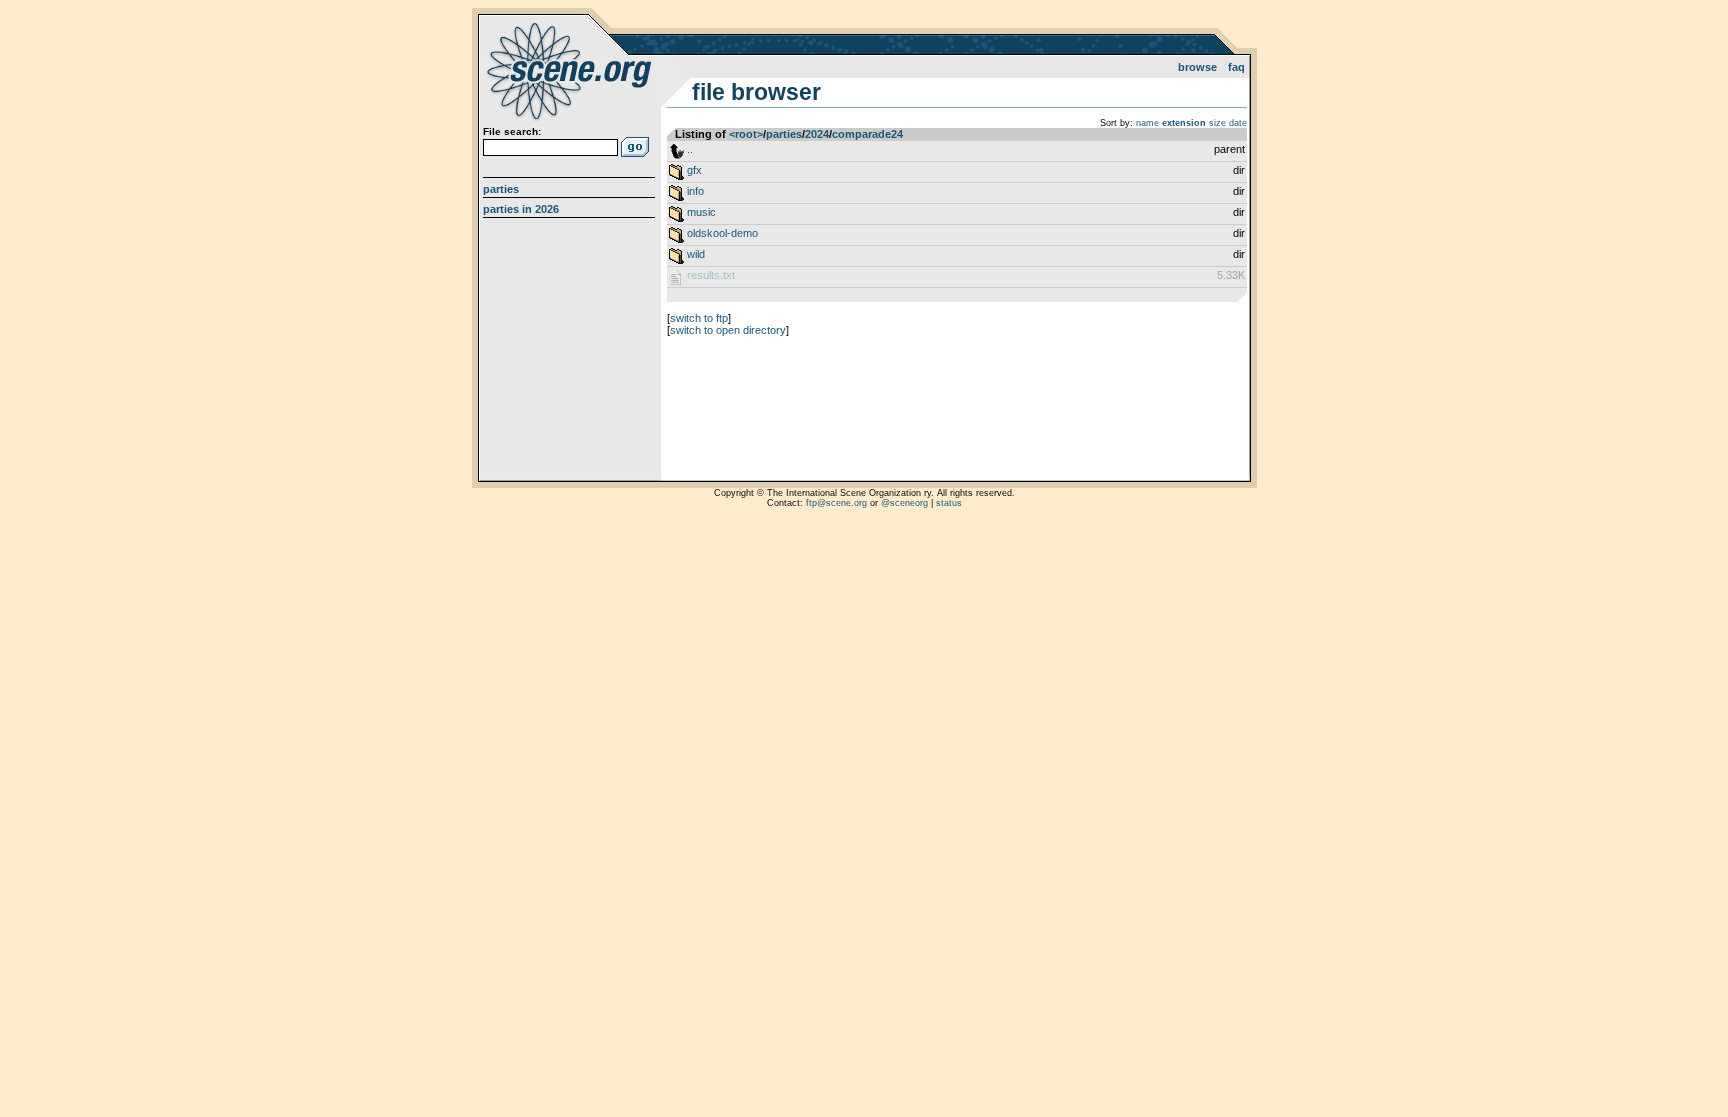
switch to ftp (699, 318)
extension (1184, 123)
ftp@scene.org (836, 503)
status (949, 503)
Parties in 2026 (521, 209)
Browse (1197, 67)
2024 (817, 134)
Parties (501, 189)
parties (784, 134)
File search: (512, 131)
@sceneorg (904, 503)
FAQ (1236, 67)
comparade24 (867, 134)
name (1147, 123)
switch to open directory (728, 330)
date (1238, 123)
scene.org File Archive (571, 70)
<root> (746, 134)
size (1217, 123)
